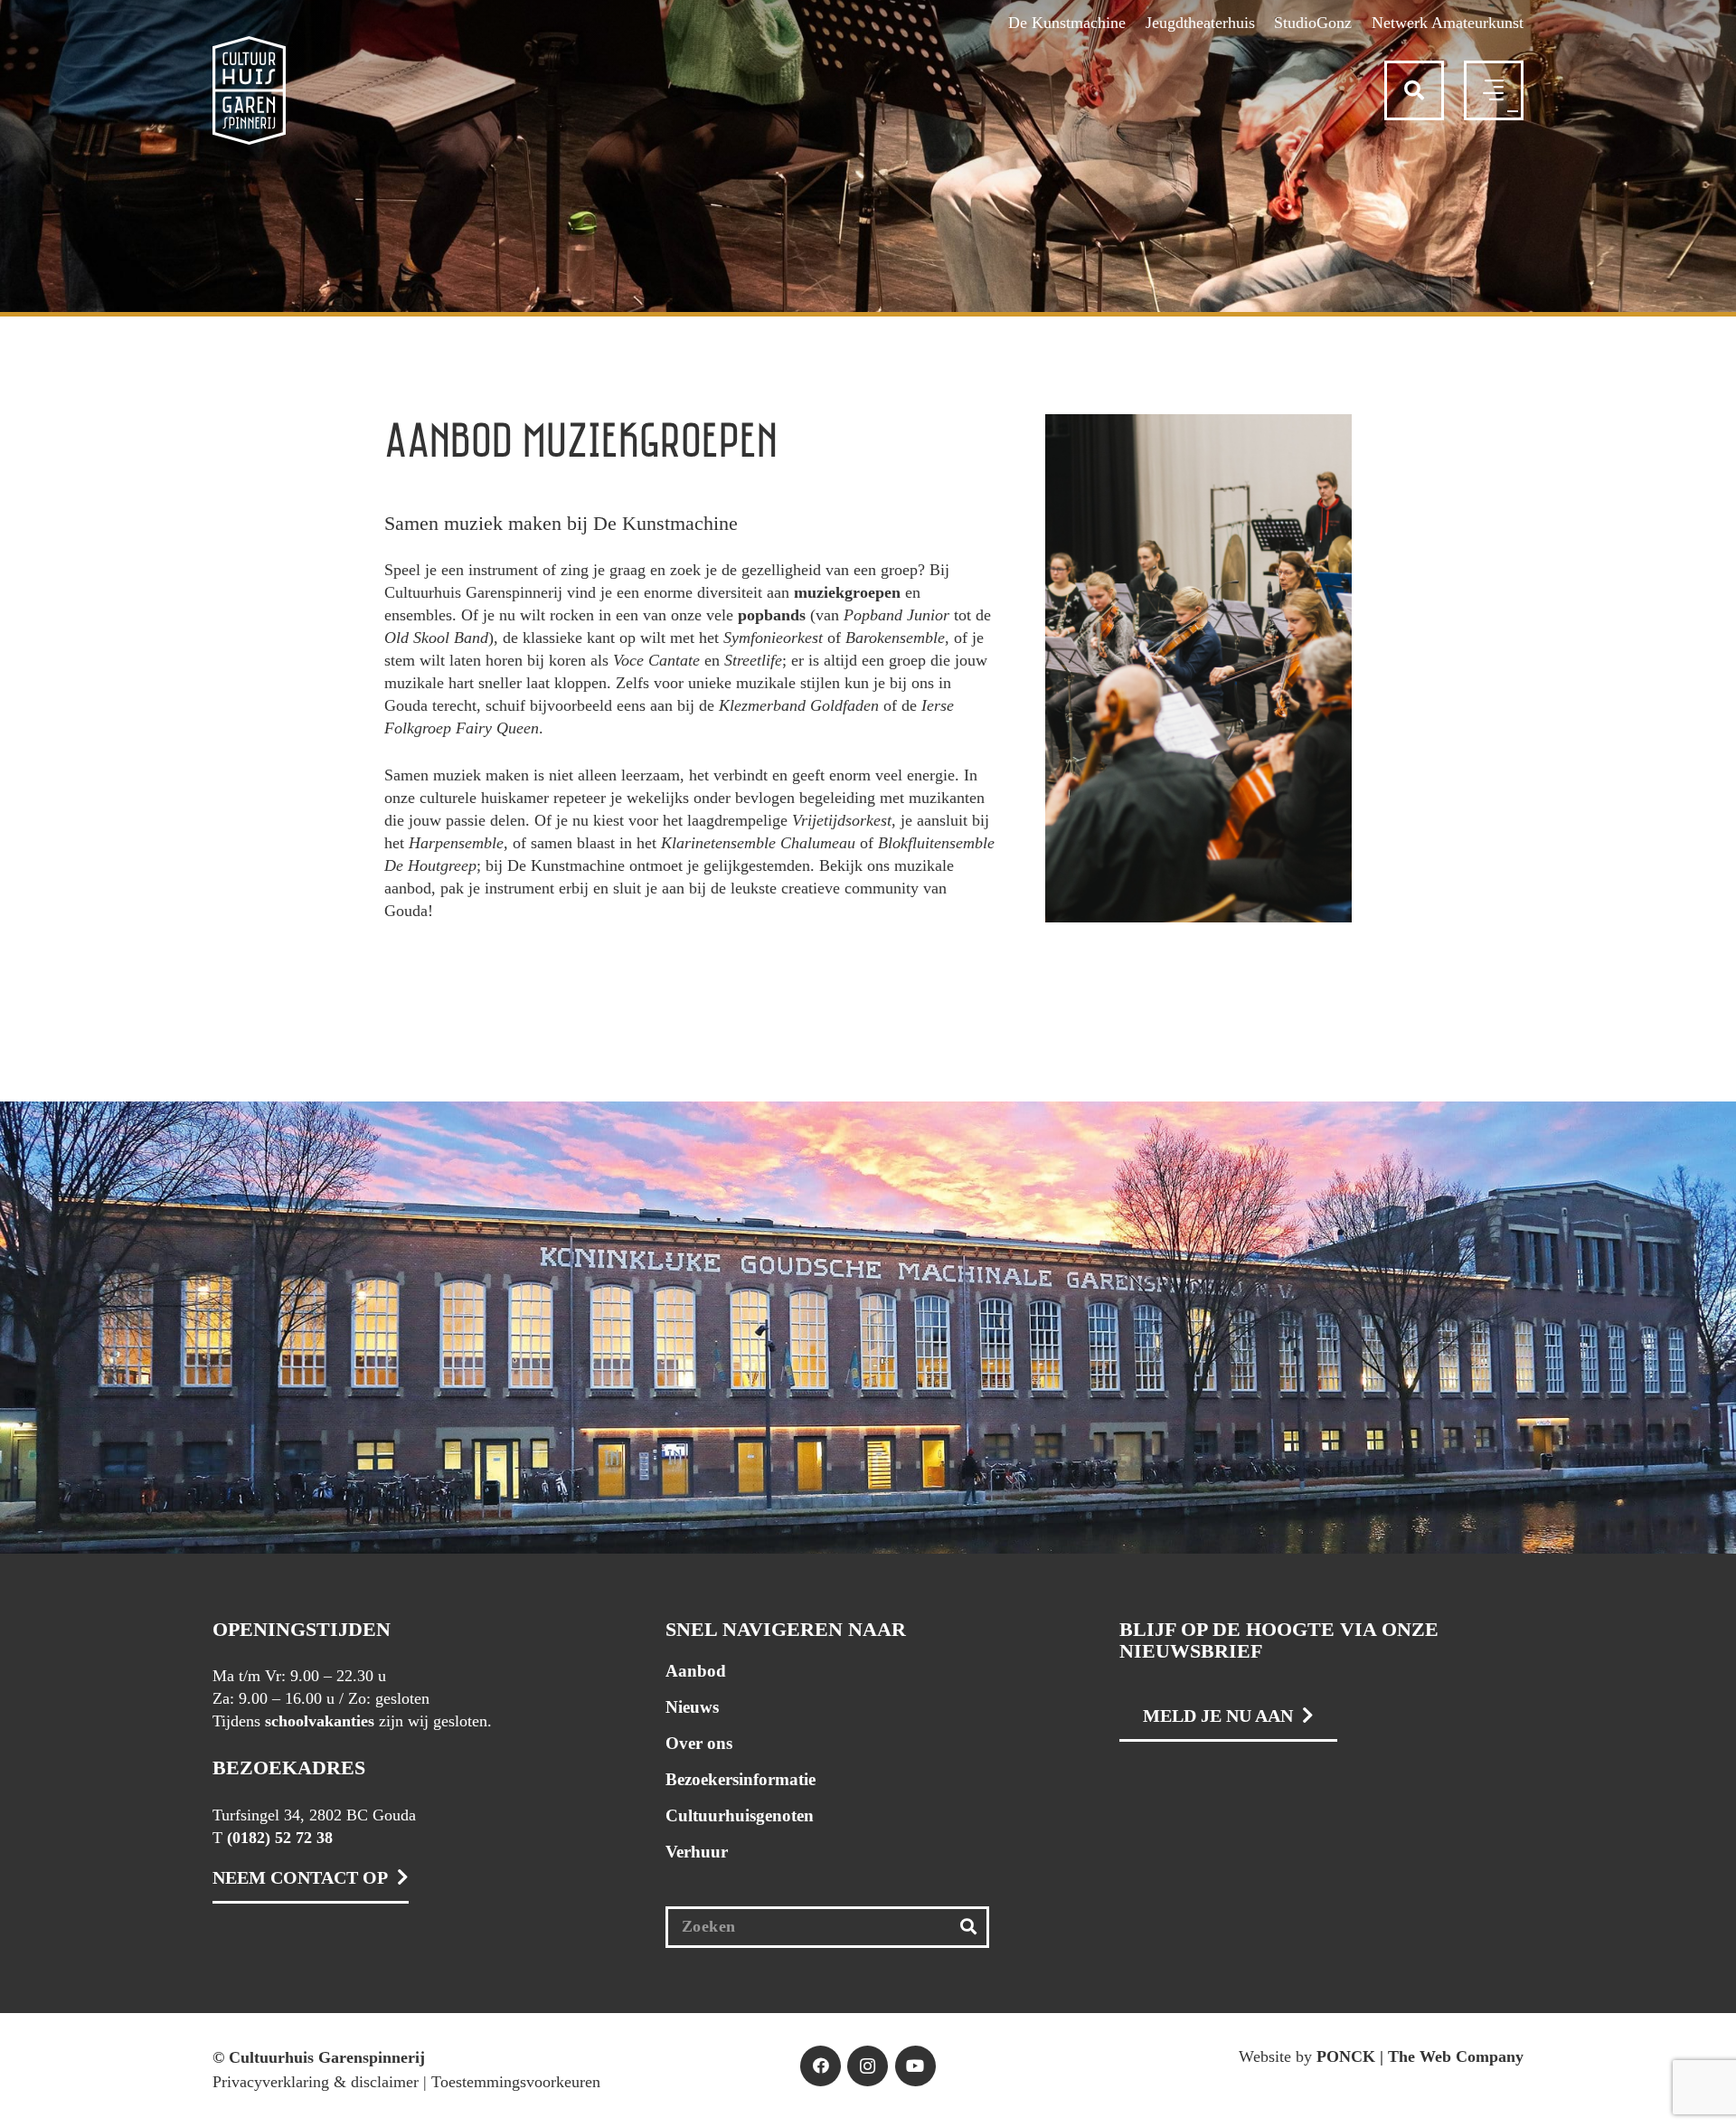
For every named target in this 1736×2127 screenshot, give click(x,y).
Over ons (699, 1743)
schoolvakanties (320, 1721)
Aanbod (696, 1671)
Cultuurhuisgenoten (740, 1815)
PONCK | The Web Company (1420, 2056)
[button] (1414, 90)
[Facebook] (821, 2066)
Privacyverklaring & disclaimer (316, 2082)
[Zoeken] (969, 1927)
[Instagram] (868, 2066)
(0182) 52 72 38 (280, 1838)
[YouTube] (915, 2066)
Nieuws (692, 1707)
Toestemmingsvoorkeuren (516, 2082)
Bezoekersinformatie (741, 1779)
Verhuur (697, 1852)
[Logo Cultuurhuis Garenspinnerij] (249, 90)
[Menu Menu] (1513, 111)
